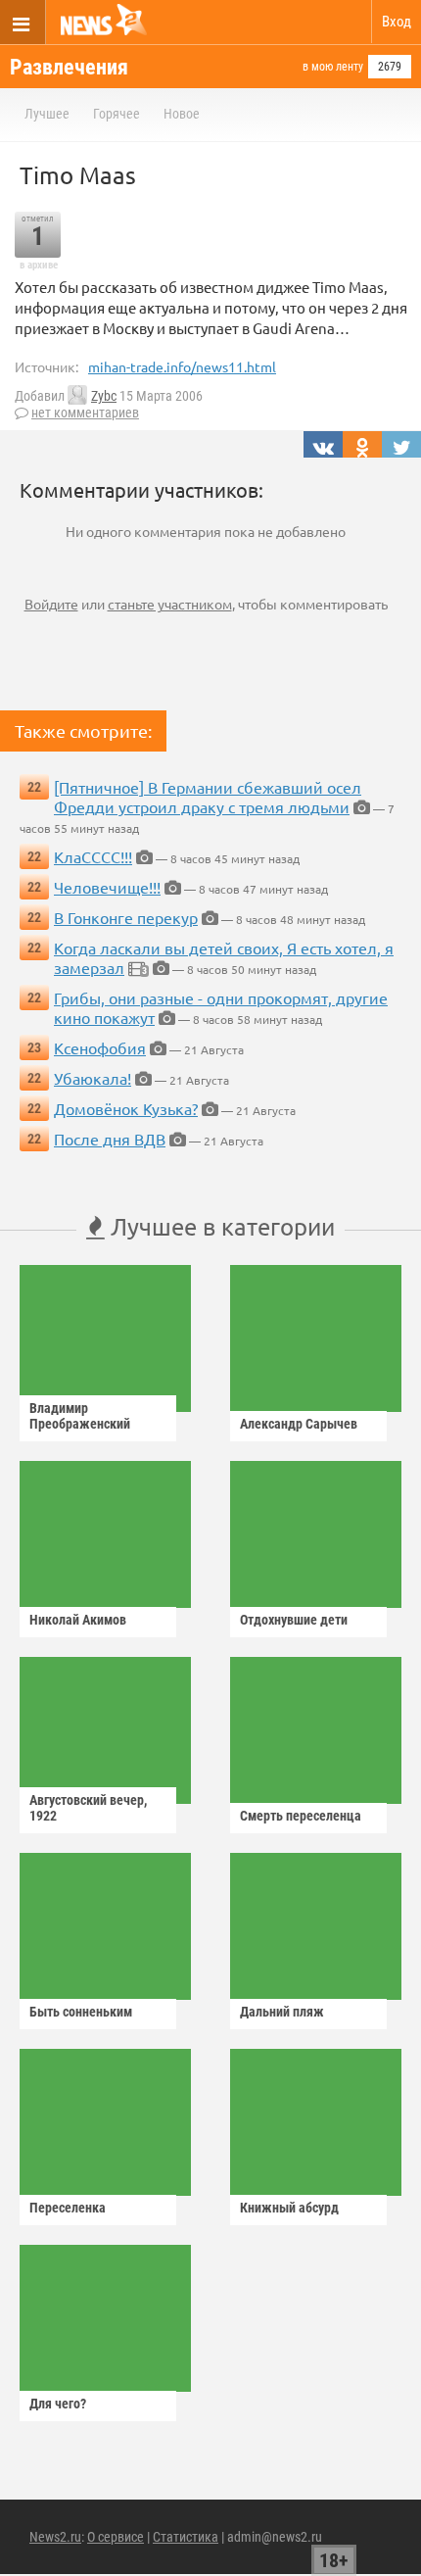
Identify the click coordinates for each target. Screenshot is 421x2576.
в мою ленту (333, 67)
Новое (182, 114)
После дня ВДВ (110, 1139)
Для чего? (58, 2404)
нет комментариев (85, 413)
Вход (397, 22)
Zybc (104, 396)
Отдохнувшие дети (294, 1620)
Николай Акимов (78, 1620)
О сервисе (116, 2537)
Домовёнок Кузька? (126, 1108)
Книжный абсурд (289, 2208)
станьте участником (170, 604)
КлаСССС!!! (93, 856)
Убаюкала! (93, 1078)
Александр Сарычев (299, 1424)
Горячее (117, 114)
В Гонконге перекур (126, 917)
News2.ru (55, 2537)
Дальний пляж (282, 2012)
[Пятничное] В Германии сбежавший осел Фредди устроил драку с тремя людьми (208, 797)
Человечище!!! (107, 887)
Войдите (51, 604)
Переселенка (68, 2208)
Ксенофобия (100, 1047)
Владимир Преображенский (80, 1416)
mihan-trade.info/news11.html (182, 366)
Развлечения (69, 67)
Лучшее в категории (220, 1226)
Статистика (186, 2537)
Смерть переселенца (301, 1816)
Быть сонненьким (81, 2012)
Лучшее (47, 114)
